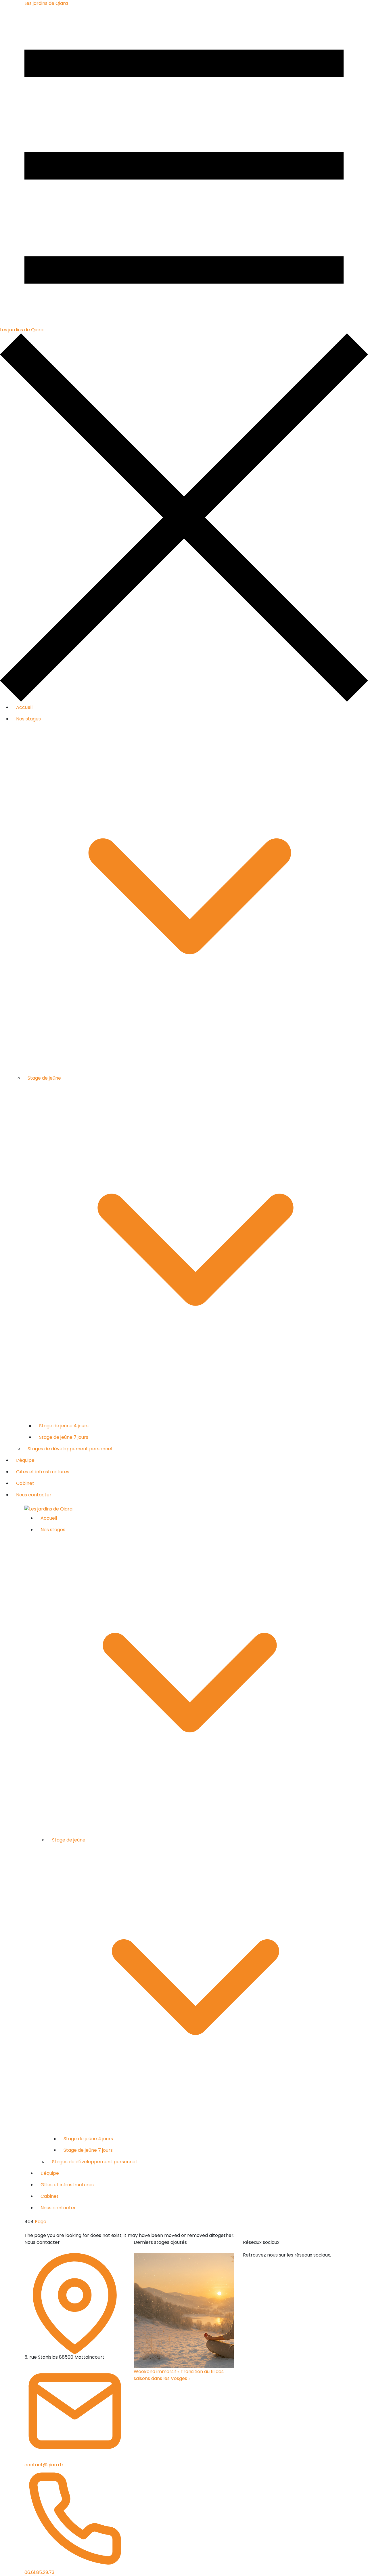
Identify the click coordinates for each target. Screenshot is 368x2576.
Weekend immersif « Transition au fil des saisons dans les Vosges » (179, 2375)
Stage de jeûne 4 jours (64, 1426)
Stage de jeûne (44, 1078)
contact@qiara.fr (44, 2465)
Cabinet (25, 1483)
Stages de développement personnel (70, 1449)
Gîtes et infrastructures (43, 1472)
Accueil (24, 707)
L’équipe (25, 1460)
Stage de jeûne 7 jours (64, 1437)
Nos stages (28, 719)
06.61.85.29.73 (39, 2572)
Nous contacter (34, 1495)
